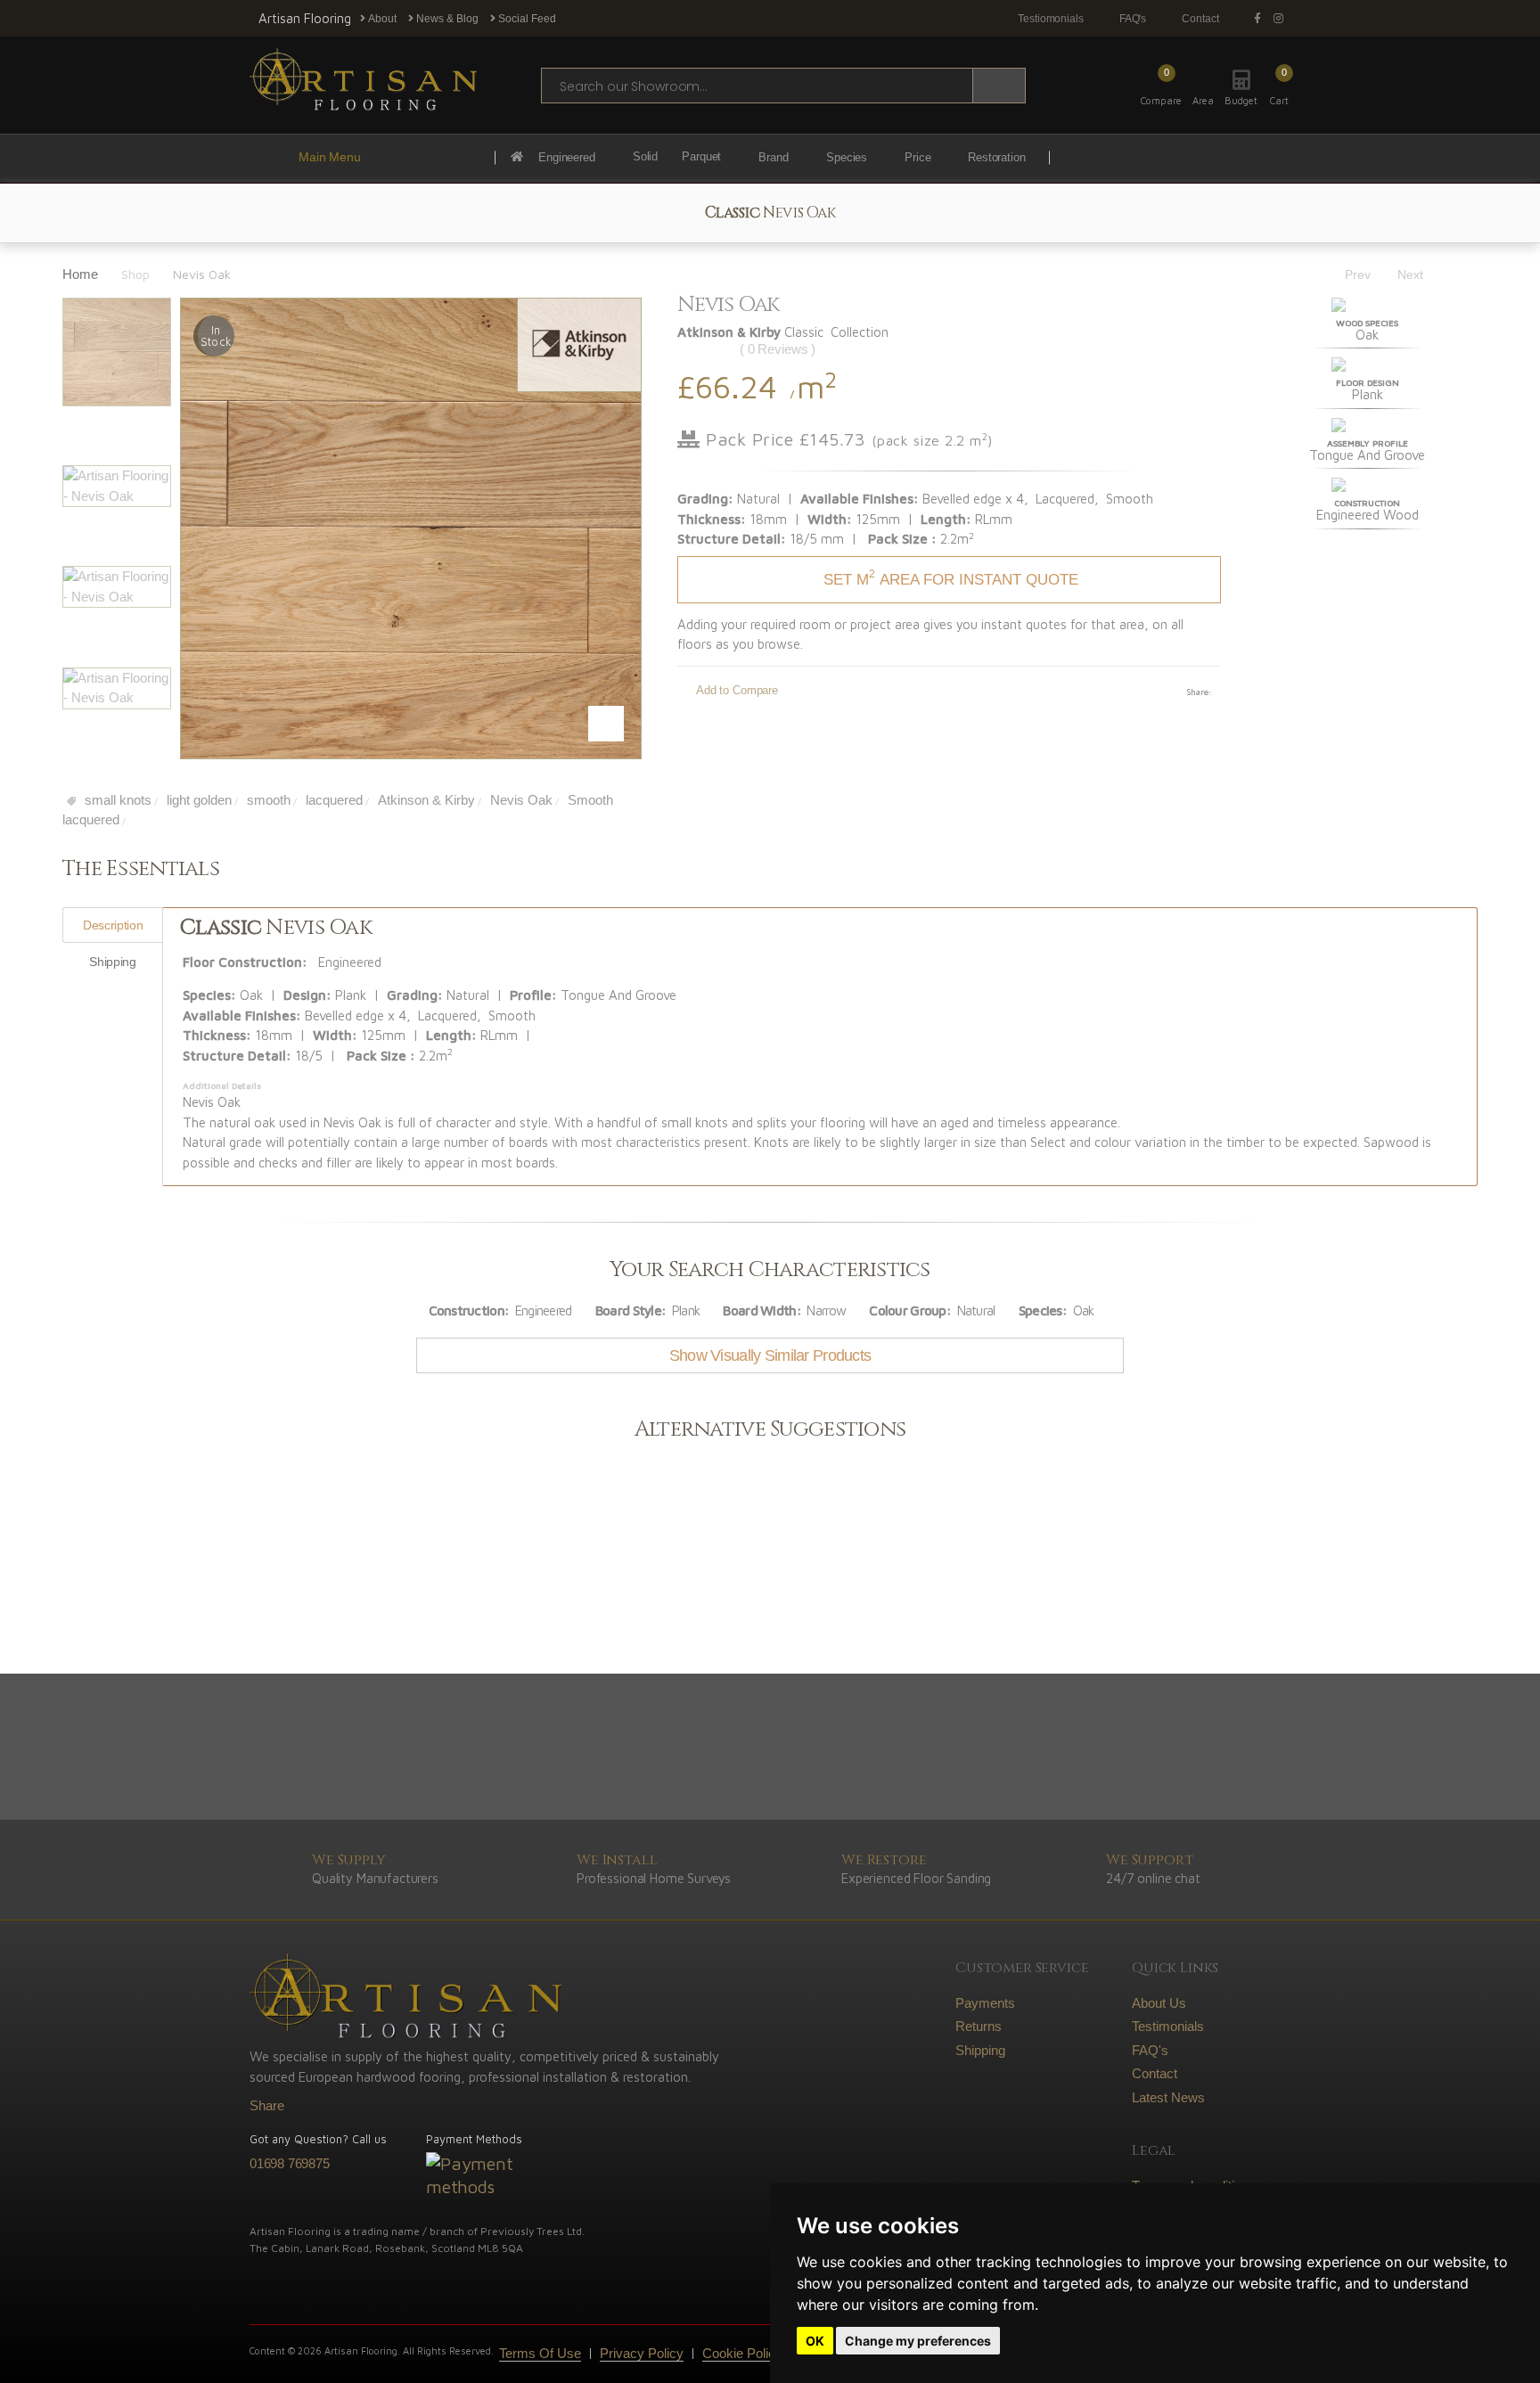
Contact (1200, 19)
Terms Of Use (540, 2353)
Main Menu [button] (330, 157)
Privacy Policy (642, 2353)
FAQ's (1133, 19)
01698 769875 (290, 2163)
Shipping (980, 2050)
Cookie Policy (742, 2353)
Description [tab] (113, 925)
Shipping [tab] (112, 962)
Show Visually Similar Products (770, 1355)
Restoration (997, 157)
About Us (1159, 2003)
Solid (645, 157)
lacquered (332, 800)
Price (917, 157)
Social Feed (526, 19)
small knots (116, 800)
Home (80, 274)
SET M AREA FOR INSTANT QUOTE (951, 577)
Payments (985, 2003)
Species (847, 157)
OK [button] (815, 2341)
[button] (1279, 86)
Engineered (567, 157)
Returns (979, 2026)
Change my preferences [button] (918, 2341)
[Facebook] (1261, 19)
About (381, 19)
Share (267, 2105)
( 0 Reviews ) (778, 349)
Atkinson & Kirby (425, 800)
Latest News (1168, 2097)
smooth (267, 800)
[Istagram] (1282, 19)
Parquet (701, 157)
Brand (773, 157)
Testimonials (1168, 2026)
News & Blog (446, 19)
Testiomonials (1051, 19)
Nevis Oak (520, 800)
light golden (197, 800)
